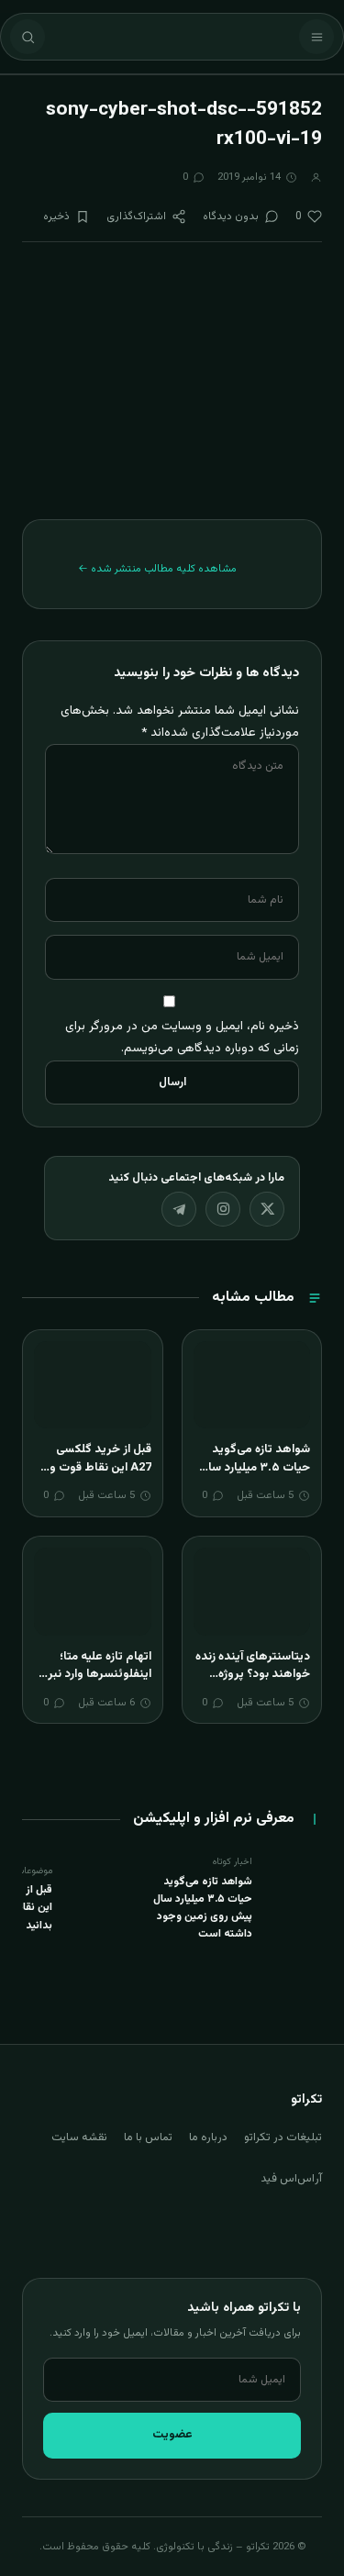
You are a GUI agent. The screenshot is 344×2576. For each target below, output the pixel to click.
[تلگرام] (179, 1209)
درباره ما (208, 2137)
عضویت (172, 2435)
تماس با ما (148, 2137)
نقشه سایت (79, 2137)
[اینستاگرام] (223, 1209)
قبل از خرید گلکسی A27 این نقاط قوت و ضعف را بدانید (100, 1467)
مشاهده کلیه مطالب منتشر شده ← (157, 569)
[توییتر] (267, 1209)
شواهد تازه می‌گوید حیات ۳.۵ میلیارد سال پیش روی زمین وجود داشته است (255, 1477)
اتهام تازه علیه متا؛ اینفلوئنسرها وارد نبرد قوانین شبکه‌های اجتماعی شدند (97, 1684)
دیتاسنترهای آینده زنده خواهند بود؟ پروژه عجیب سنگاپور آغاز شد (252, 1675)
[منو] (316, 37)
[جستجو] (28, 37)
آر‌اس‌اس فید (291, 2179)
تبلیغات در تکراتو (283, 2137)
